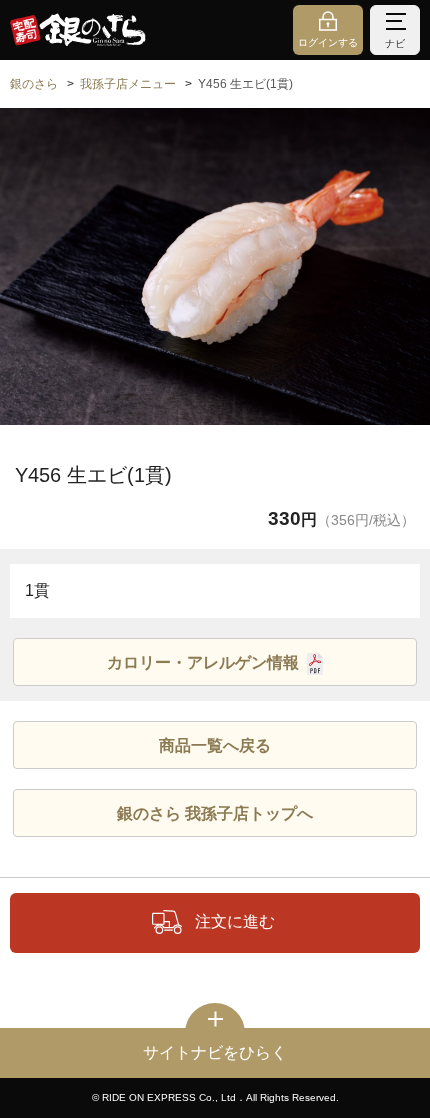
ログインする (328, 42)
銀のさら (34, 84)
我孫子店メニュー (128, 84)
